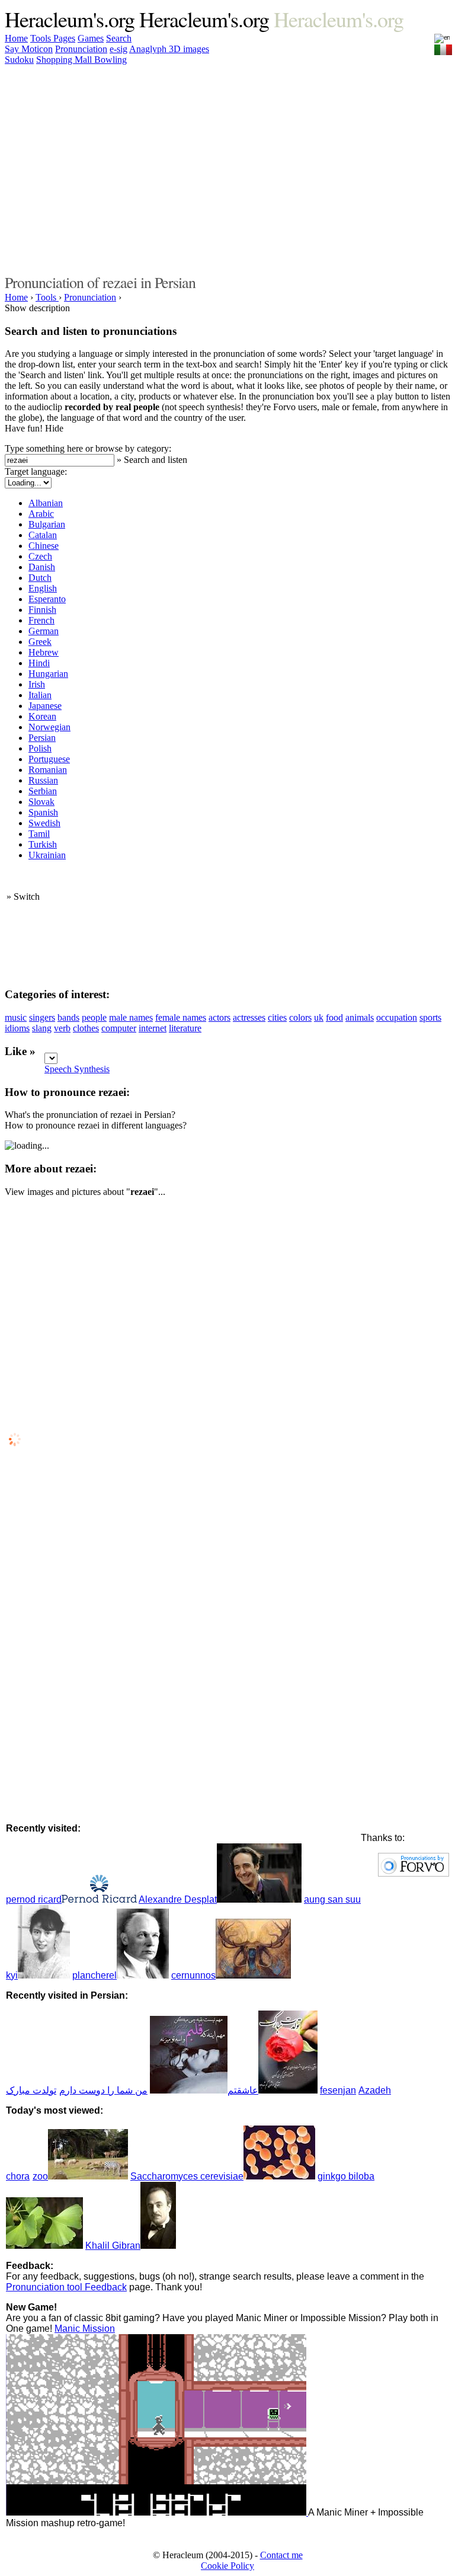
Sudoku (19, 60)
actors (220, 1017)
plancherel (94, 1975)
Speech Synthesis (77, 1069)
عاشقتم (243, 2090)
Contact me (281, 2555)
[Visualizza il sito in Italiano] (443, 47)
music (16, 1017)
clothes (86, 1028)
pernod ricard (34, 1899)
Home (16, 38)
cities (277, 1017)
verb (62, 1028)
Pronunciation (81, 49)
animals (360, 1017)
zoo (40, 2176)
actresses (249, 1017)
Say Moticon (29, 49)
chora (18, 2176)
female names (181, 1017)
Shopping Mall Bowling (81, 60)
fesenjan (338, 2090)
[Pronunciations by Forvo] (414, 1873)
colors (300, 1017)
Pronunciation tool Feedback (66, 2287)
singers (42, 1017)
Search (119, 38)
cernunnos (193, 1975)
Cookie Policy (227, 2566)
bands (68, 1017)
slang (42, 1028)
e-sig (118, 49)
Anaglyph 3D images (169, 49)
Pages (64, 38)
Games (91, 38)
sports (430, 1017)
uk (319, 1017)
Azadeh (375, 2090)
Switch (27, 897)
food (334, 1017)
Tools (42, 38)
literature (185, 1028)
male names (131, 1017)
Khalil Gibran (113, 2246)
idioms (17, 1028)
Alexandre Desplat (178, 1899)
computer (119, 1028)
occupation (397, 1017)
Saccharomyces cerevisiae (187, 2176)
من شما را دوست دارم (103, 2090)
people (94, 1017)
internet (153, 1028)
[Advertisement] (220, 168)
